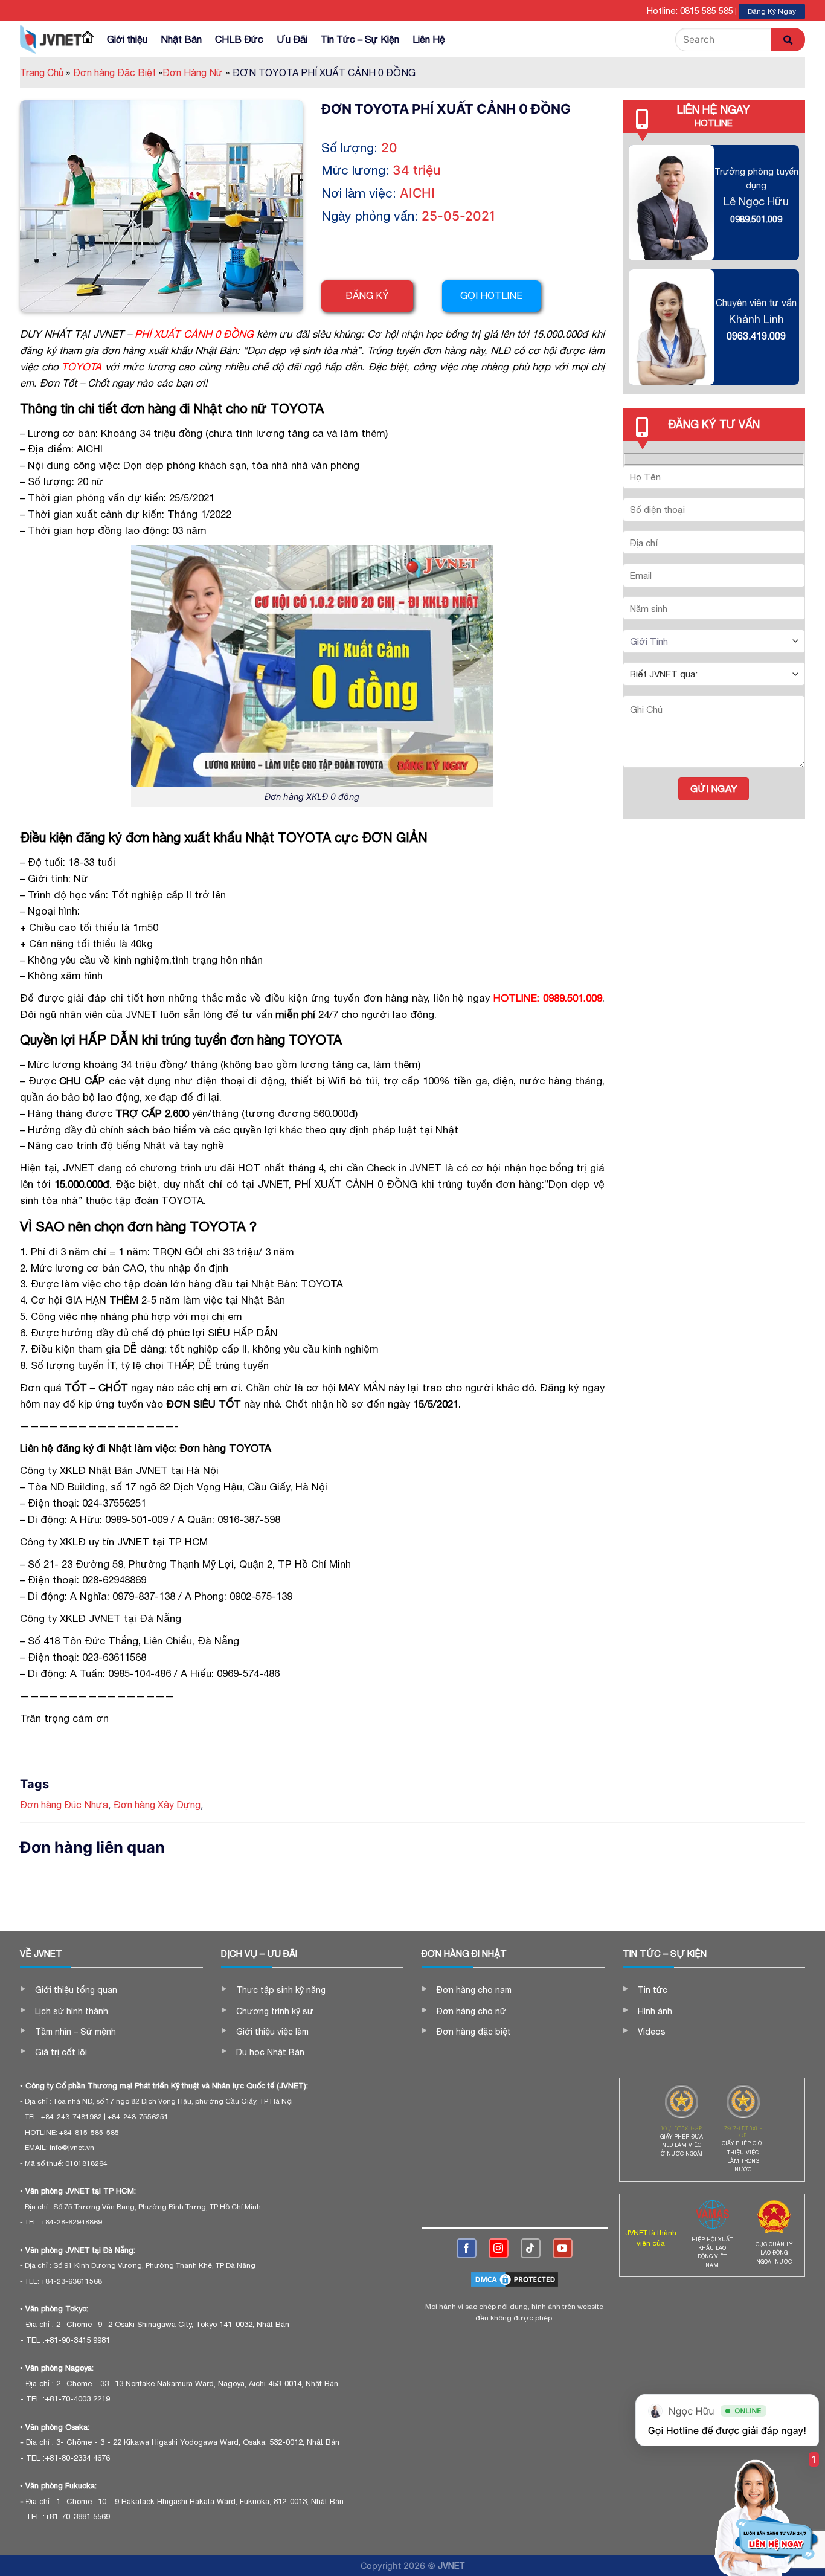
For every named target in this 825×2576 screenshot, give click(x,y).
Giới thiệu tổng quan (76, 1990)
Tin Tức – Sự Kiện (360, 39)
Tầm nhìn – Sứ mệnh (75, 2032)
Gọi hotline (491, 295)
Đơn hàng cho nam (474, 1990)
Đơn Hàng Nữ (196, 72)
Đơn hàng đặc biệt (474, 2032)
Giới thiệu (127, 39)
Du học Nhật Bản (270, 2052)
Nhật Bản (181, 39)
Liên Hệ (429, 39)
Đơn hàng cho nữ (471, 2011)
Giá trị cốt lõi (61, 2052)
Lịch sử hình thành (72, 2011)
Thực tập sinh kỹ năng (281, 1990)
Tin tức (653, 1990)
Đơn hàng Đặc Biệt (118, 72)
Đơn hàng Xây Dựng (157, 1805)
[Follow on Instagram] (499, 2248)
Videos (652, 2032)
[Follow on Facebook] (467, 2248)
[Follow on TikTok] (531, 2248)
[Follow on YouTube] (563, 2248)
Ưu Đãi (292, 39)
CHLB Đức (239, 39)
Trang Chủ (45, 72)
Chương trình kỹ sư (275, 2011)
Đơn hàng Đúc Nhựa (64, 1805)
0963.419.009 (756, 336)
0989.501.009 (756, 219)
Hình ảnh (655, 2011)
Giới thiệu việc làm (272, 2032)
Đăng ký (367, 295)
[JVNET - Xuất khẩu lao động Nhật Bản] (51, 39)
